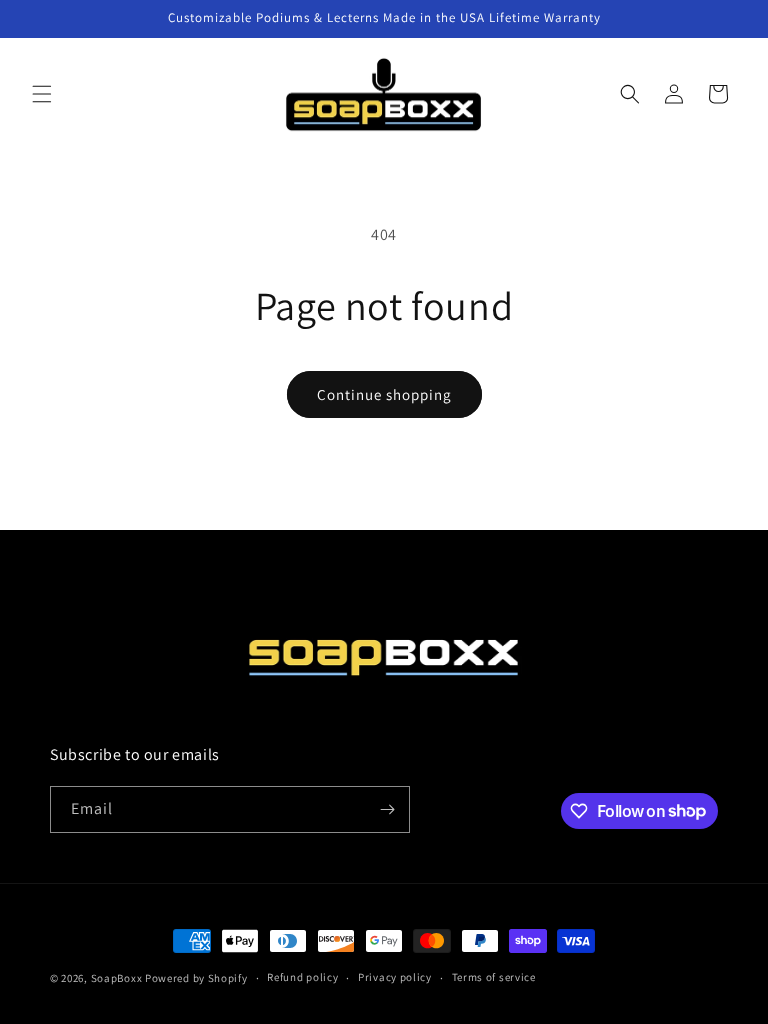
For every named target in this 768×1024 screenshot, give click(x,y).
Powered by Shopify (196, 978)
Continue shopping (384, 394)
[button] (42, 94)
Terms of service (494, 977)
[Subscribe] (387, 809)
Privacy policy (395, 977)
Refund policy (302, 977)
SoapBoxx (117, 978)
